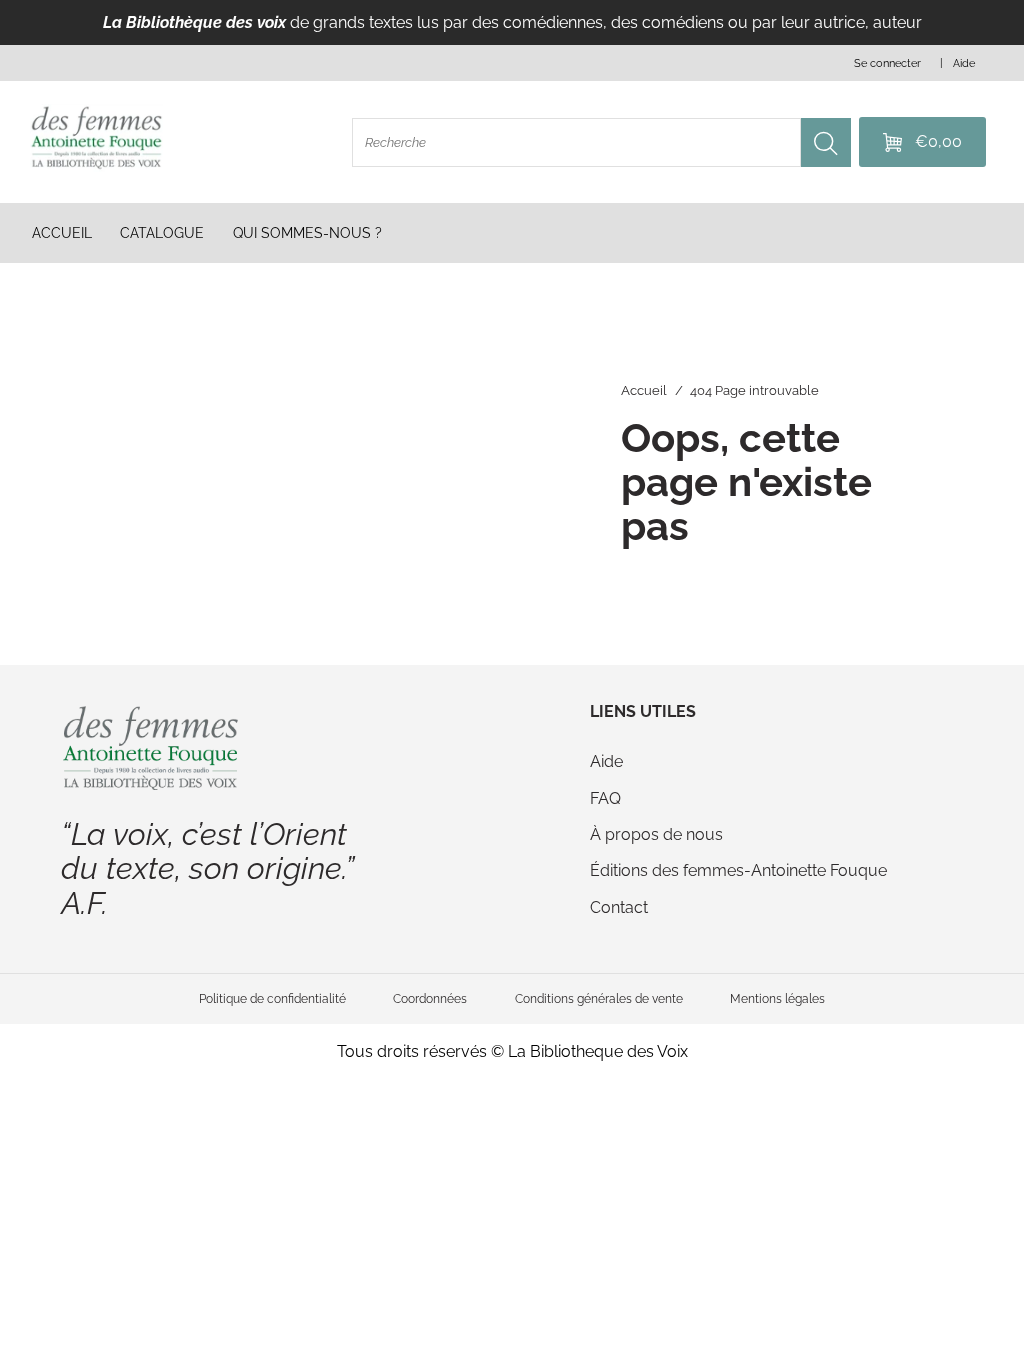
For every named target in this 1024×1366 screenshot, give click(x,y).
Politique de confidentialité (272, 998)
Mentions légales (777, 998)
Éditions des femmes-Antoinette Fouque (738, 870)
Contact (619, 907)
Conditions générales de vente (599, 998)
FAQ (605, 798)
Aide (606, 761)
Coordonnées (430, 998)
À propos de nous (656, 834)
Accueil (644, 390)
